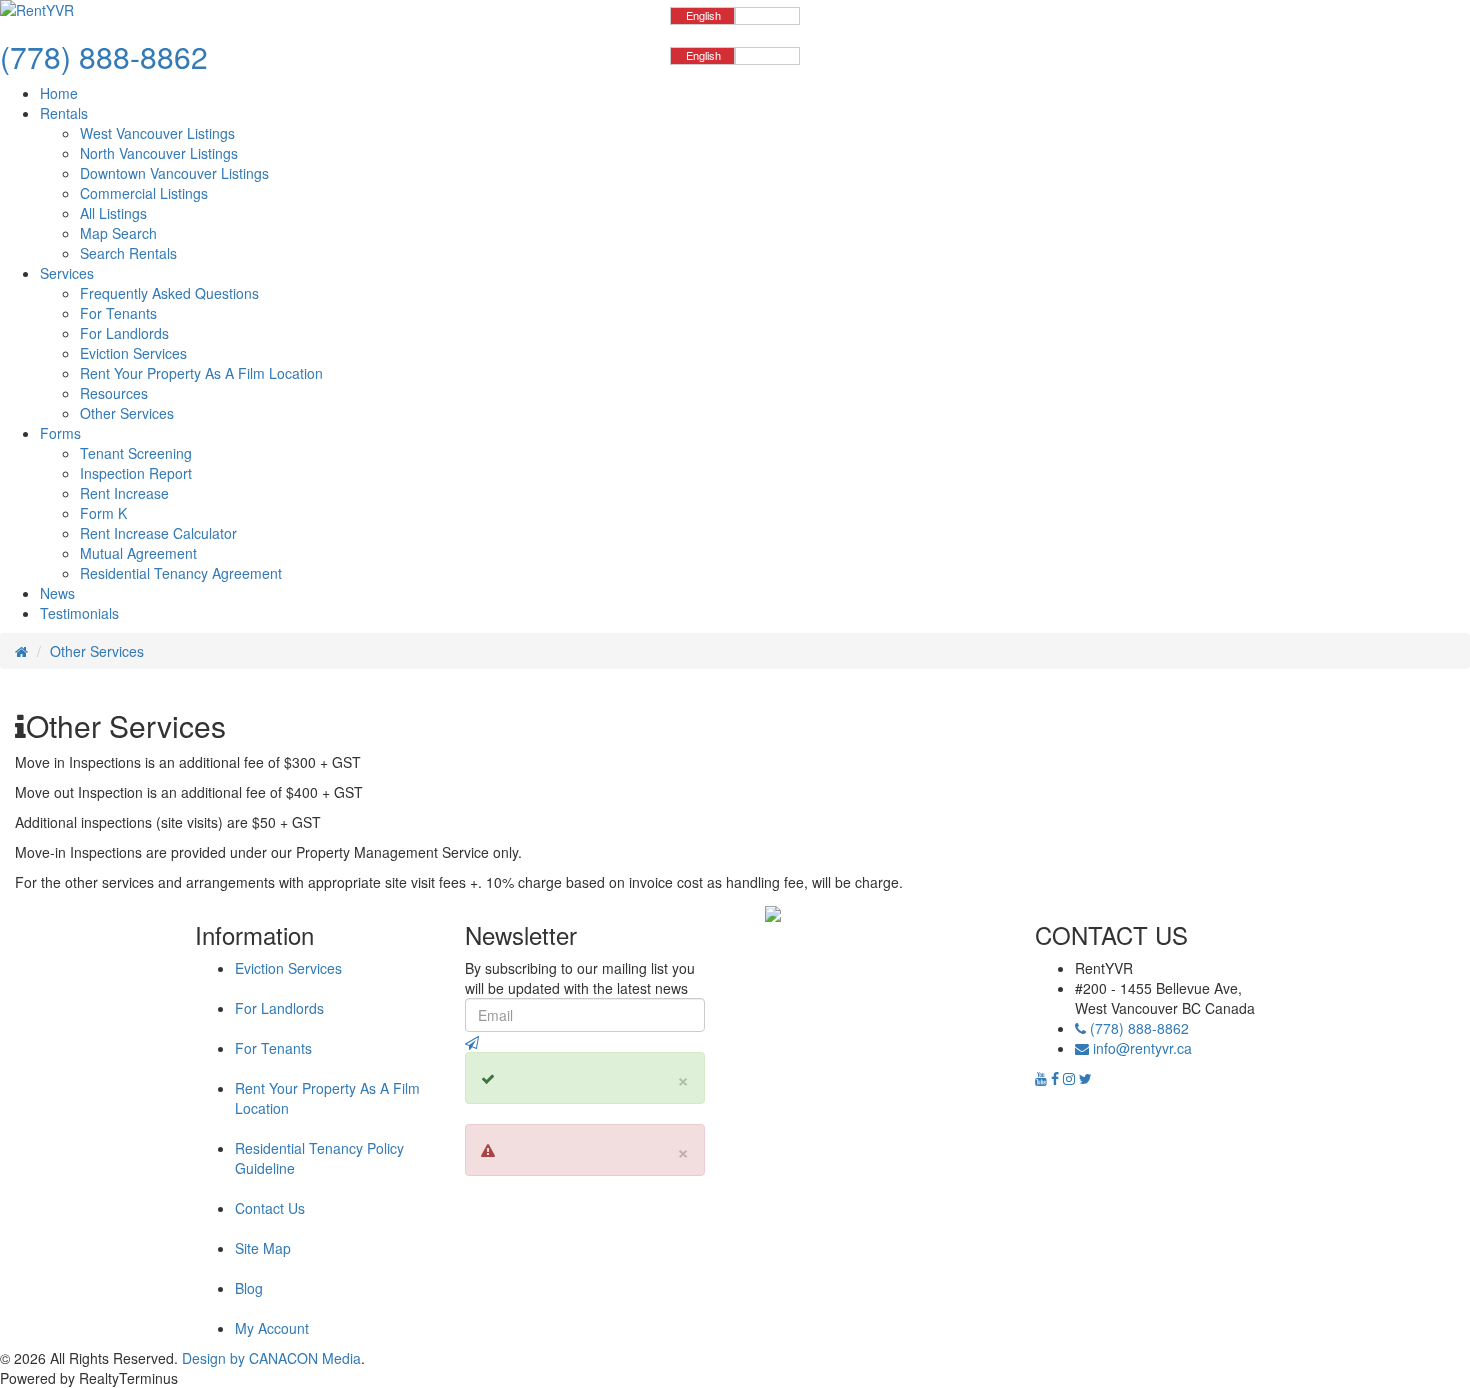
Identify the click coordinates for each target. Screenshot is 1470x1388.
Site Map (263, 1248)
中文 (768, 15)
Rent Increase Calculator (158, 533)
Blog (249, 1288)
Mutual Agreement (138, 553)
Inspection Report (136, 473)
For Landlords (124, 333)
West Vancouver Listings (157, 133)
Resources (114, 393)
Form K (103, 513)
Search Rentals (128, 253)
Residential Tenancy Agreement (181, 573)
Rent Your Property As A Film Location (201, 373)
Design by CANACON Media (271, 1358)
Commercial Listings (144, 193)
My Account (272, 1328)
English (703, 15)
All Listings (113, 213)
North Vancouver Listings (159, 153)
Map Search (118, 233)
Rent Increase (124, 493)
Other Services (127, 413)
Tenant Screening (136, 453)
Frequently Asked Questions (169, 293)
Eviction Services (133, 353)
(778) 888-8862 (1137, 1028)
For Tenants (118, 313)
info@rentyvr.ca (1142, 1048)
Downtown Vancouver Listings (174, 173)
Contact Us (270, 1208)
